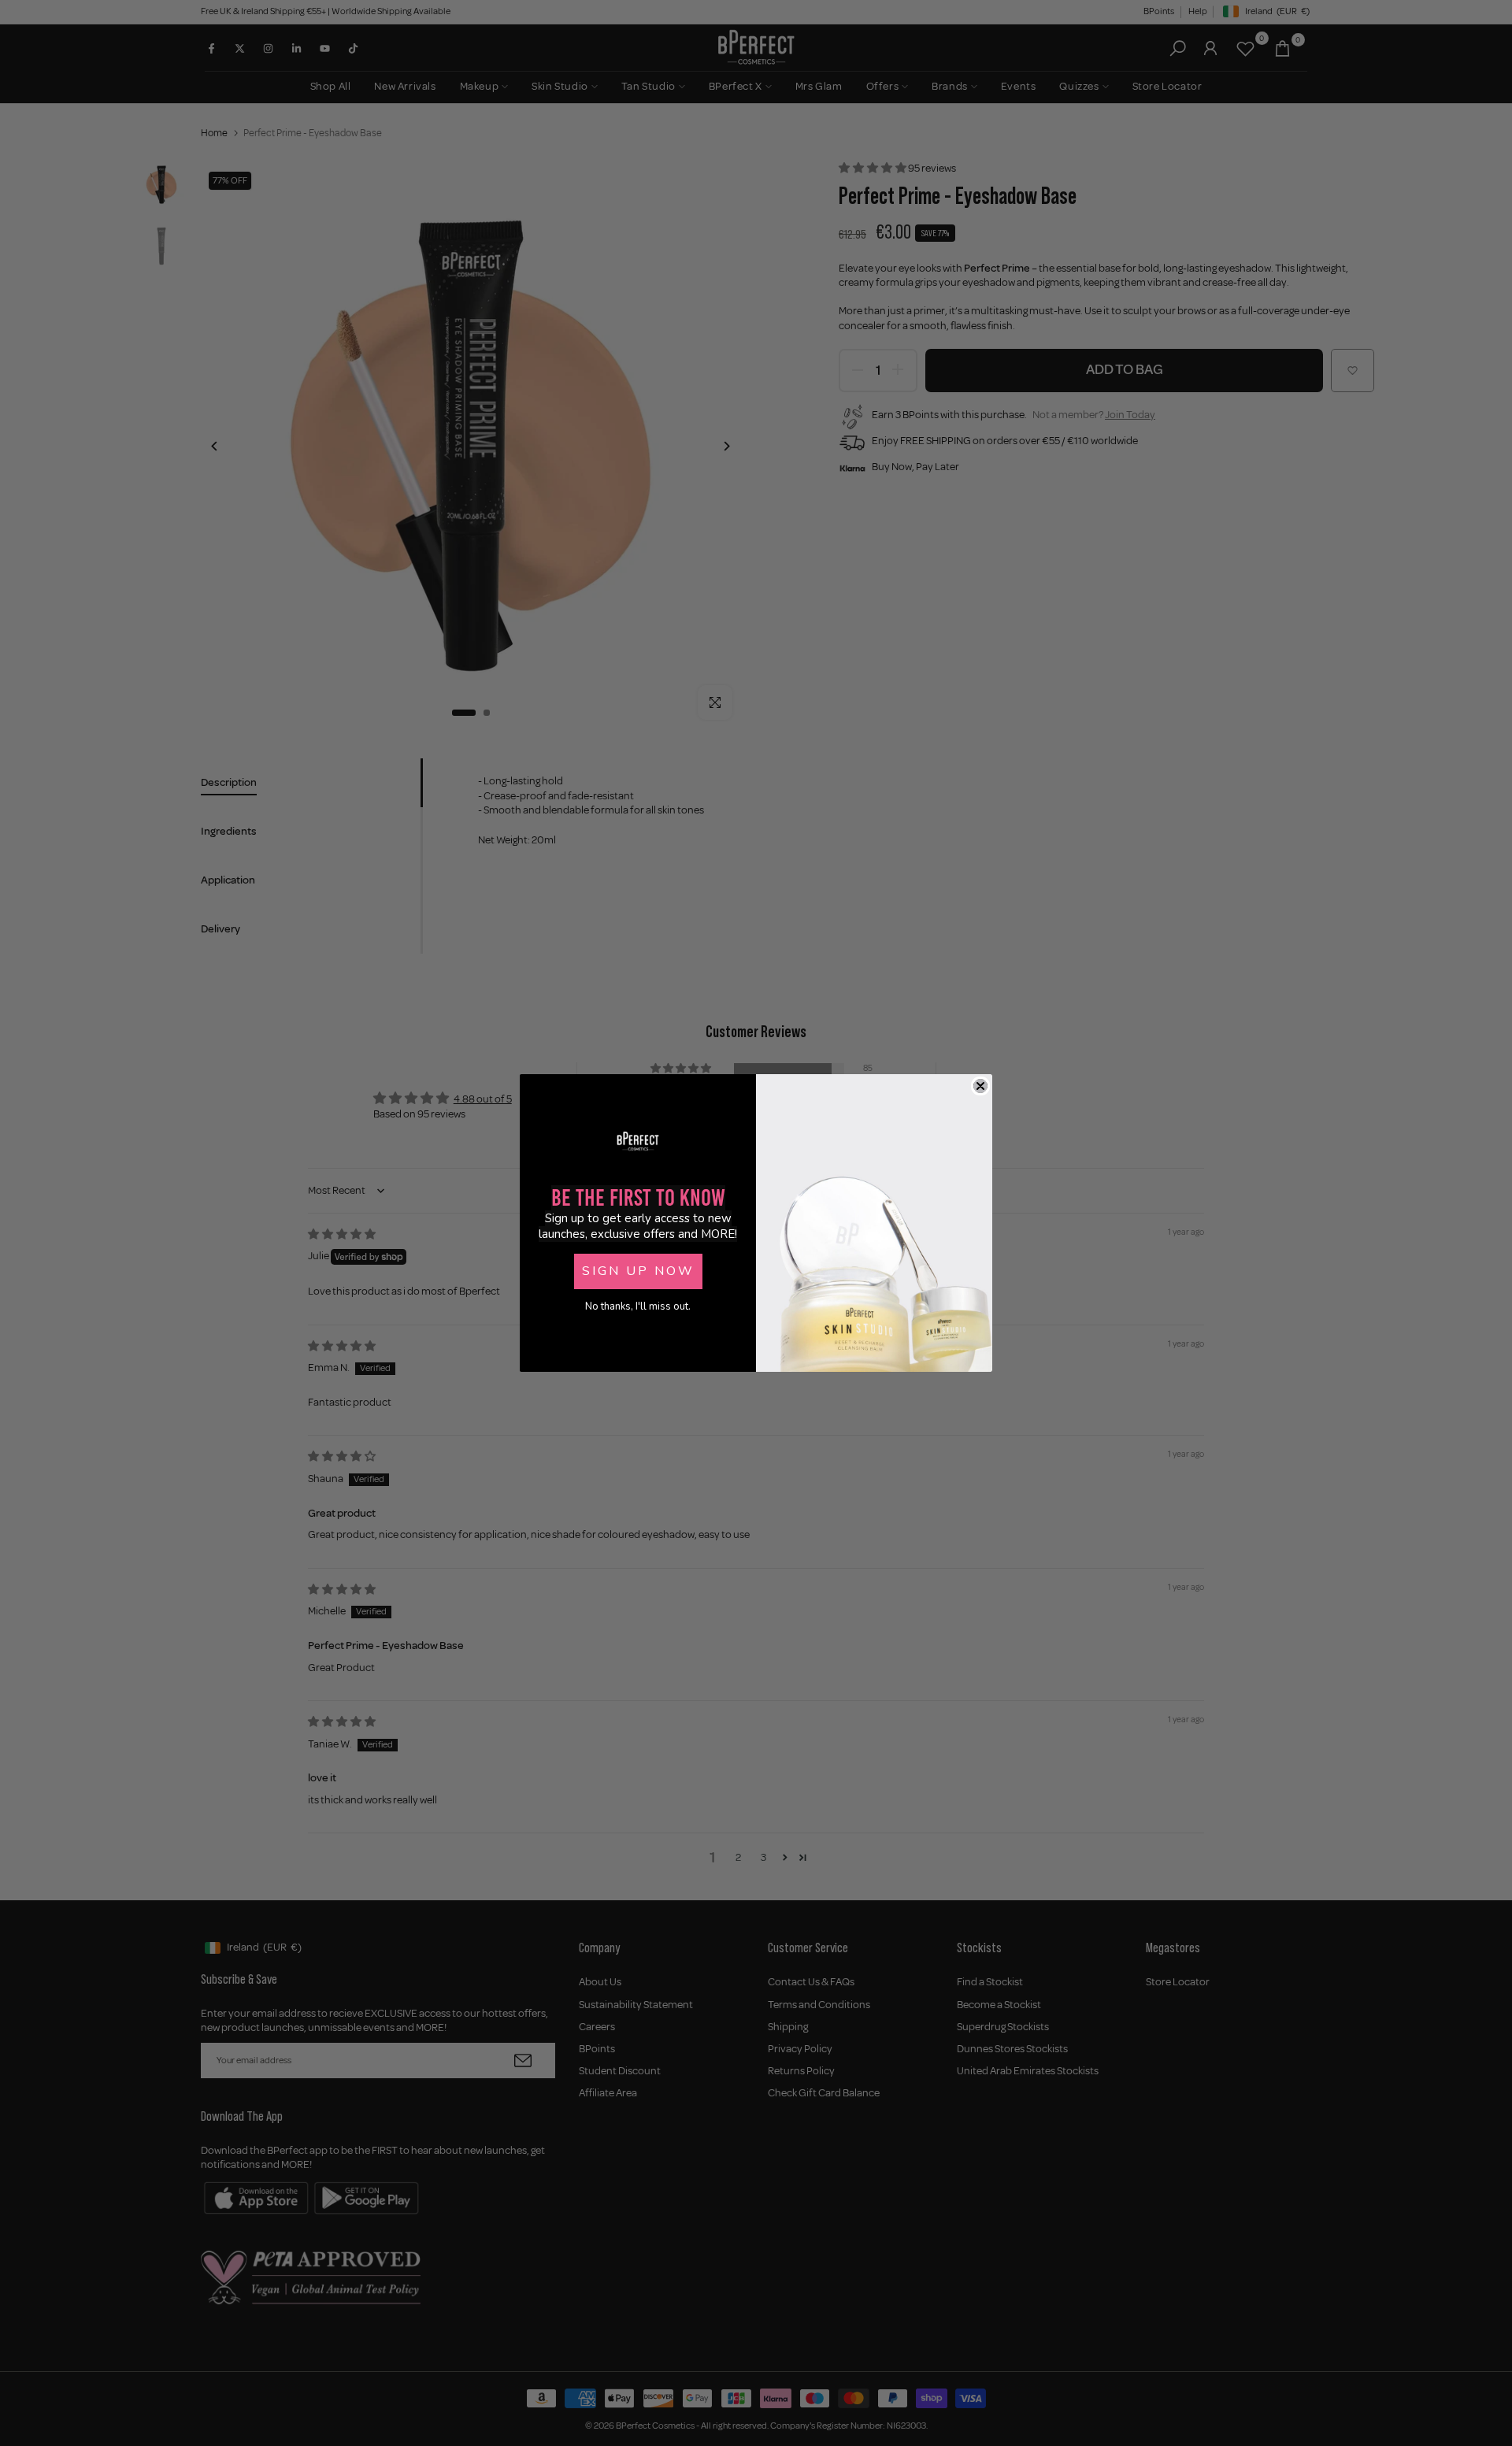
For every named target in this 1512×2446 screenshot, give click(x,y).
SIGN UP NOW (638, 1271)
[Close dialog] (980, 1086)
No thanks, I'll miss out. (638, 1306)
